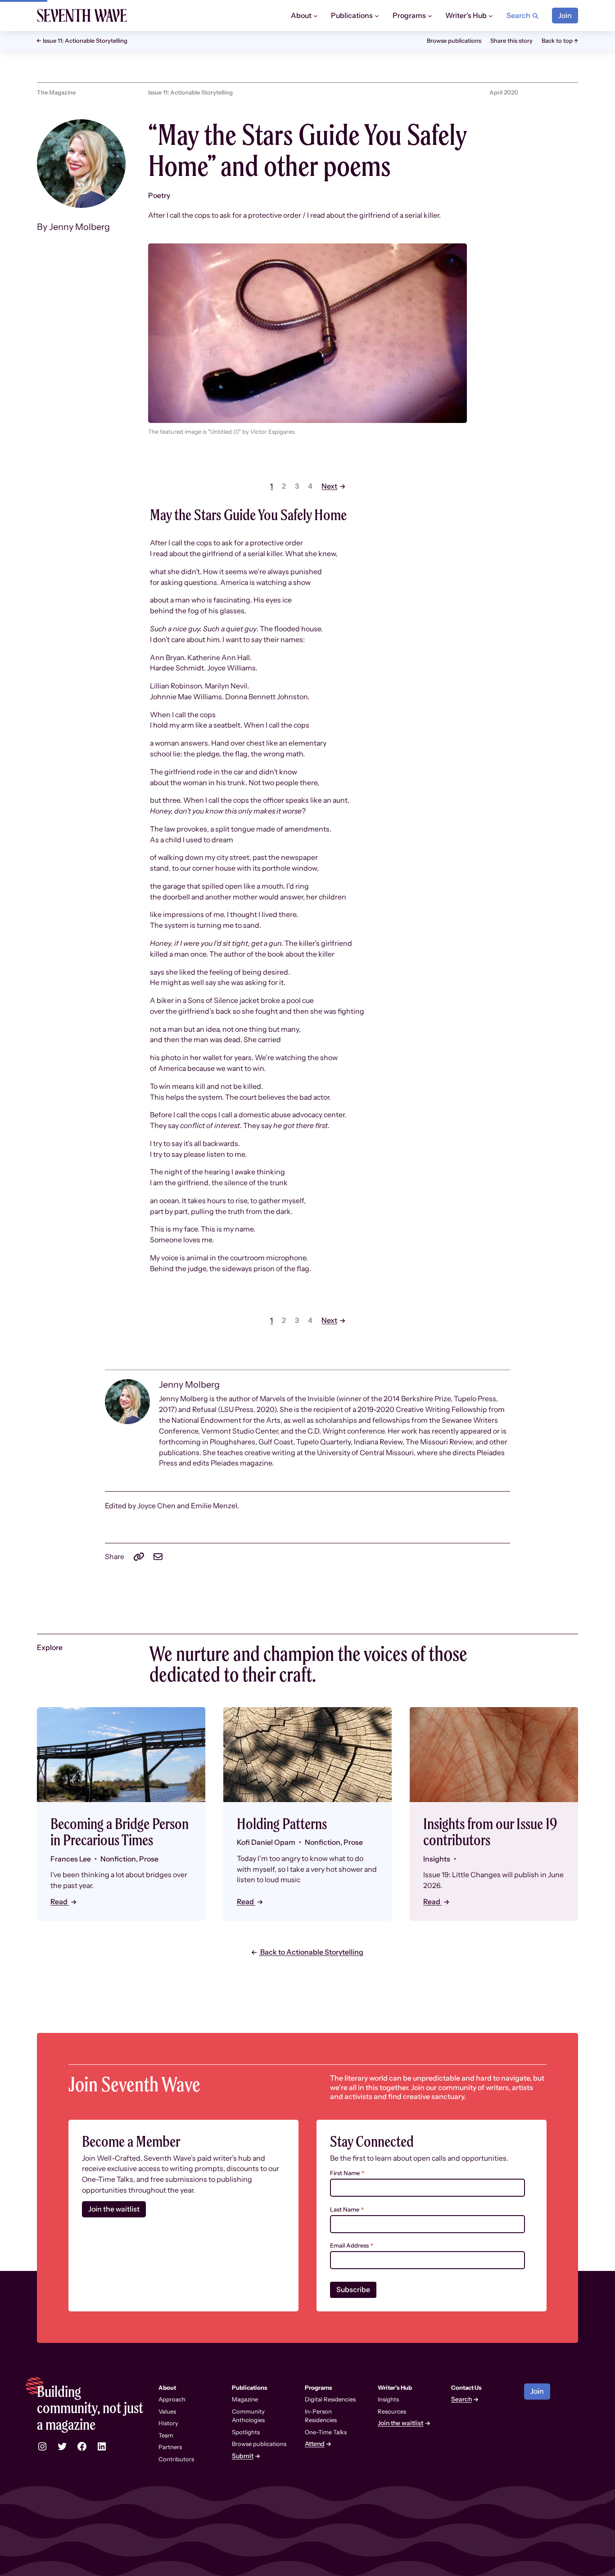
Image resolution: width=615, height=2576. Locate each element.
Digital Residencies (330, 2399)
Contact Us (466, 2387)
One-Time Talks (326, 2432)
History (168, 2423)
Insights (388, 2399)
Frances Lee (71, 1859)
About (167, 2387)
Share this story (511, 40)
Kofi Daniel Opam (266, 1842)
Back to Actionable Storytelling (311, 1952)
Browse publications (454, 40)
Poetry (159, 196)
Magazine (245, 2399)
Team (166, 2435)
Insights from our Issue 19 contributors (490, 1832)
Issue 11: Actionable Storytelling (85, 41)
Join (565, 16)
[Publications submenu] (377, 16)
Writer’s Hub (395, 2387)
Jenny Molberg (79, 227)
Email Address (352, 2246)
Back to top (557, 40)
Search (461, 2399)
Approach (172, 2399)
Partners (170, 2447)
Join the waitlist (114, 2209)
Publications (250, 2387)
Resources (392, 2411)
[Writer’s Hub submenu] (491, 16)
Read (60, 1902)
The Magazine (56, 92)
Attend (315, 2444)
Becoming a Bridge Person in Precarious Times (120, 1832)
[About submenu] (316, 16)
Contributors (176, 2459)
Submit (243, 2456)
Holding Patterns (282, 1824)
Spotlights (246, 2432)
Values (167, 2411)
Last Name (347, 2210)
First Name (347, 2173)
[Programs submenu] (430, 16)
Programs (319, 2387)
